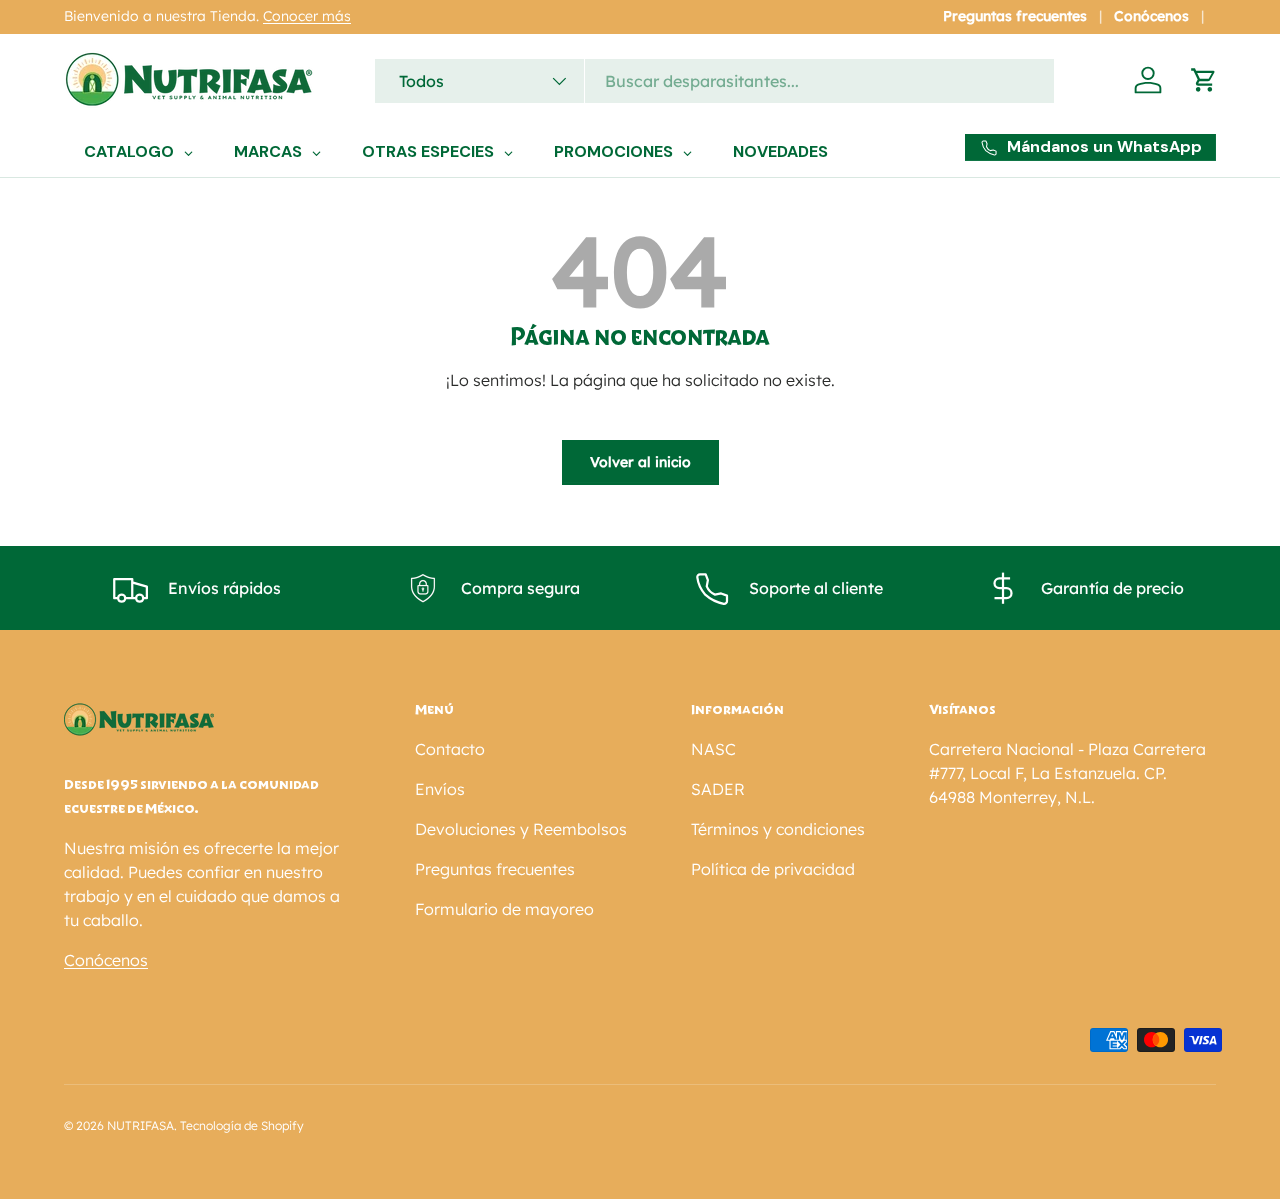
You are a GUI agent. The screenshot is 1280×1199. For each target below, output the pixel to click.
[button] (1204, 80)
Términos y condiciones (778, 829)
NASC (713, 749)
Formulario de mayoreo (504, 909)
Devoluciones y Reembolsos (521, 829)
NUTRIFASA (140, 1125)
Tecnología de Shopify (242, 1125)
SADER (718, 789)
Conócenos (1151, 16)
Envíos (440, 789)
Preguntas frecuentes (1015, 16)
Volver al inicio (640, 462)
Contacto (450, 749)
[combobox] (714, 81)
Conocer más (307, 16)
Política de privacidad (773, 869)
